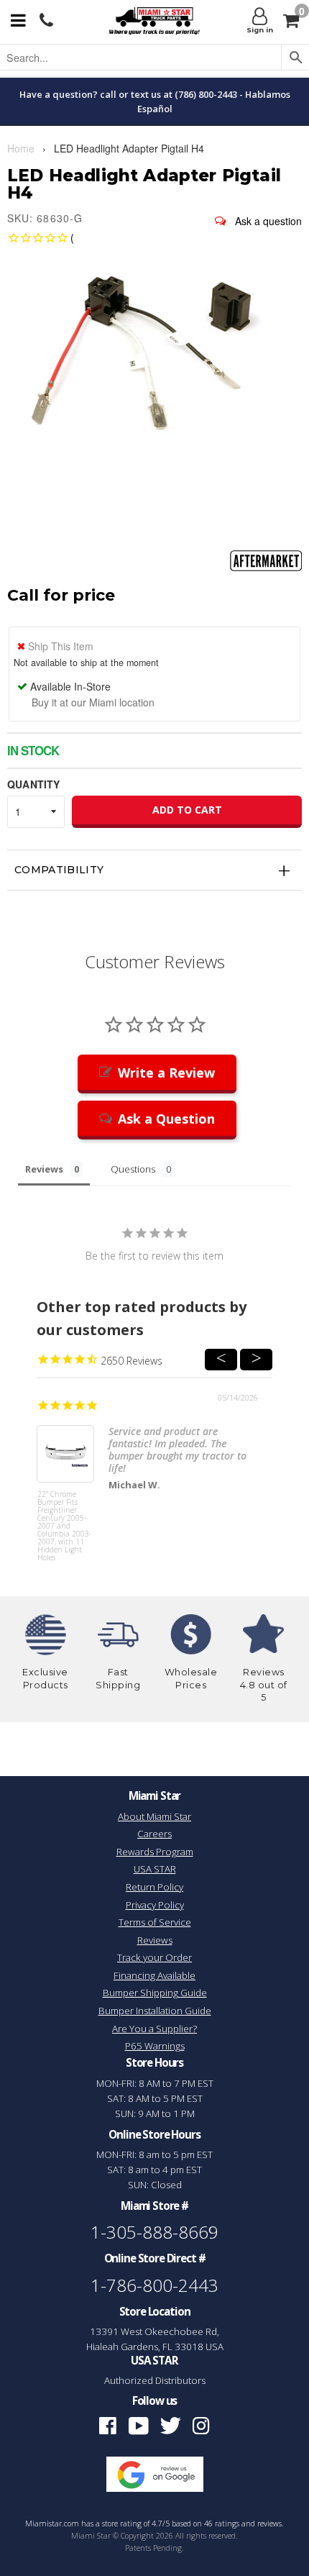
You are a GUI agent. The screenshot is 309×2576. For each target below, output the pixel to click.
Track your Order (154, 1957)
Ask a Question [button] (166, 1119)
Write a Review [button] (166, 1073)
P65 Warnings (155, 2046)
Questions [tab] (133, 1169)
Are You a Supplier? (154, 2029)
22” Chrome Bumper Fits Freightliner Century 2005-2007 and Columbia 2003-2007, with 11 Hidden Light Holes (64, 1517)
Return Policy (154, 1887)
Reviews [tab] (44, 1169)
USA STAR (155, 1869)
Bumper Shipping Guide (155, 1993)
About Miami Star (154, 1816)
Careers (154, 1834)
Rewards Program (155, 1852)
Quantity (33, 784)
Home (21, 148)
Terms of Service (155, 1922)
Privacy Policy (155, 1905)
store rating (122, 2523)
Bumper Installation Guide (155, 2011)
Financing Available (154, 1975)
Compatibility (59, 870)
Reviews (155, 1940)
